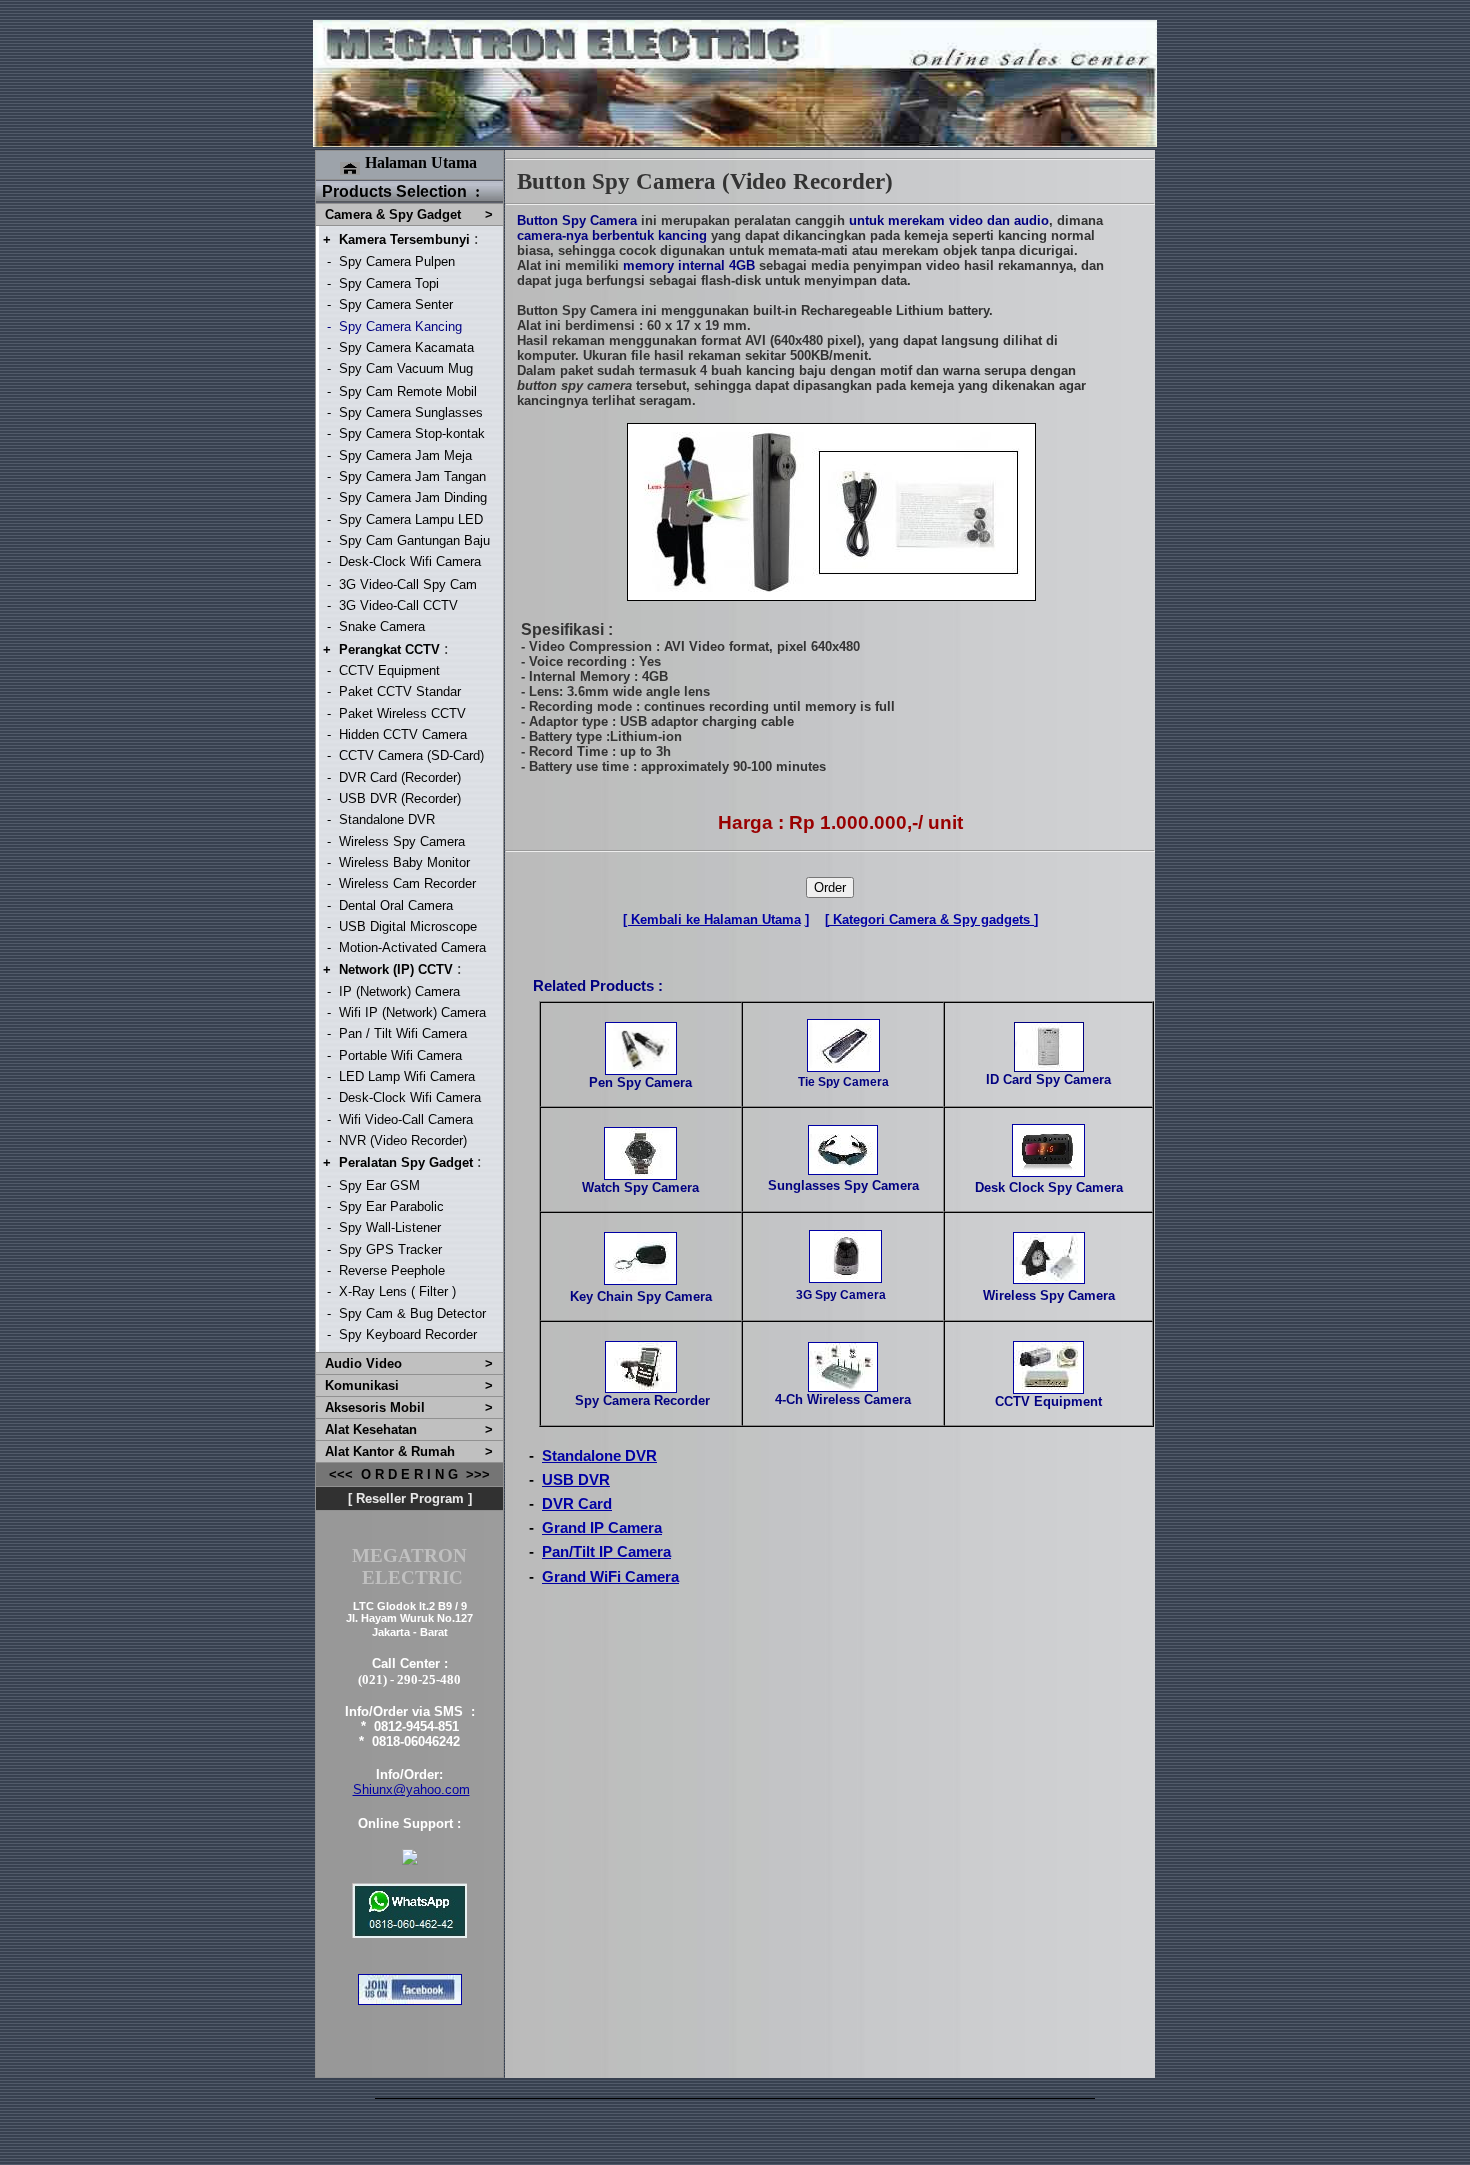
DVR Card (577, 1504)
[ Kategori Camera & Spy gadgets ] (931, 919)
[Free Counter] (735, 2143)
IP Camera (624, 1528)
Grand (564, 1528)
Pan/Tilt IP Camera (606, 1552)
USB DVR (576, 1480)
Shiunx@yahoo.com (411, 1789)
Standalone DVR (599, 1456)
